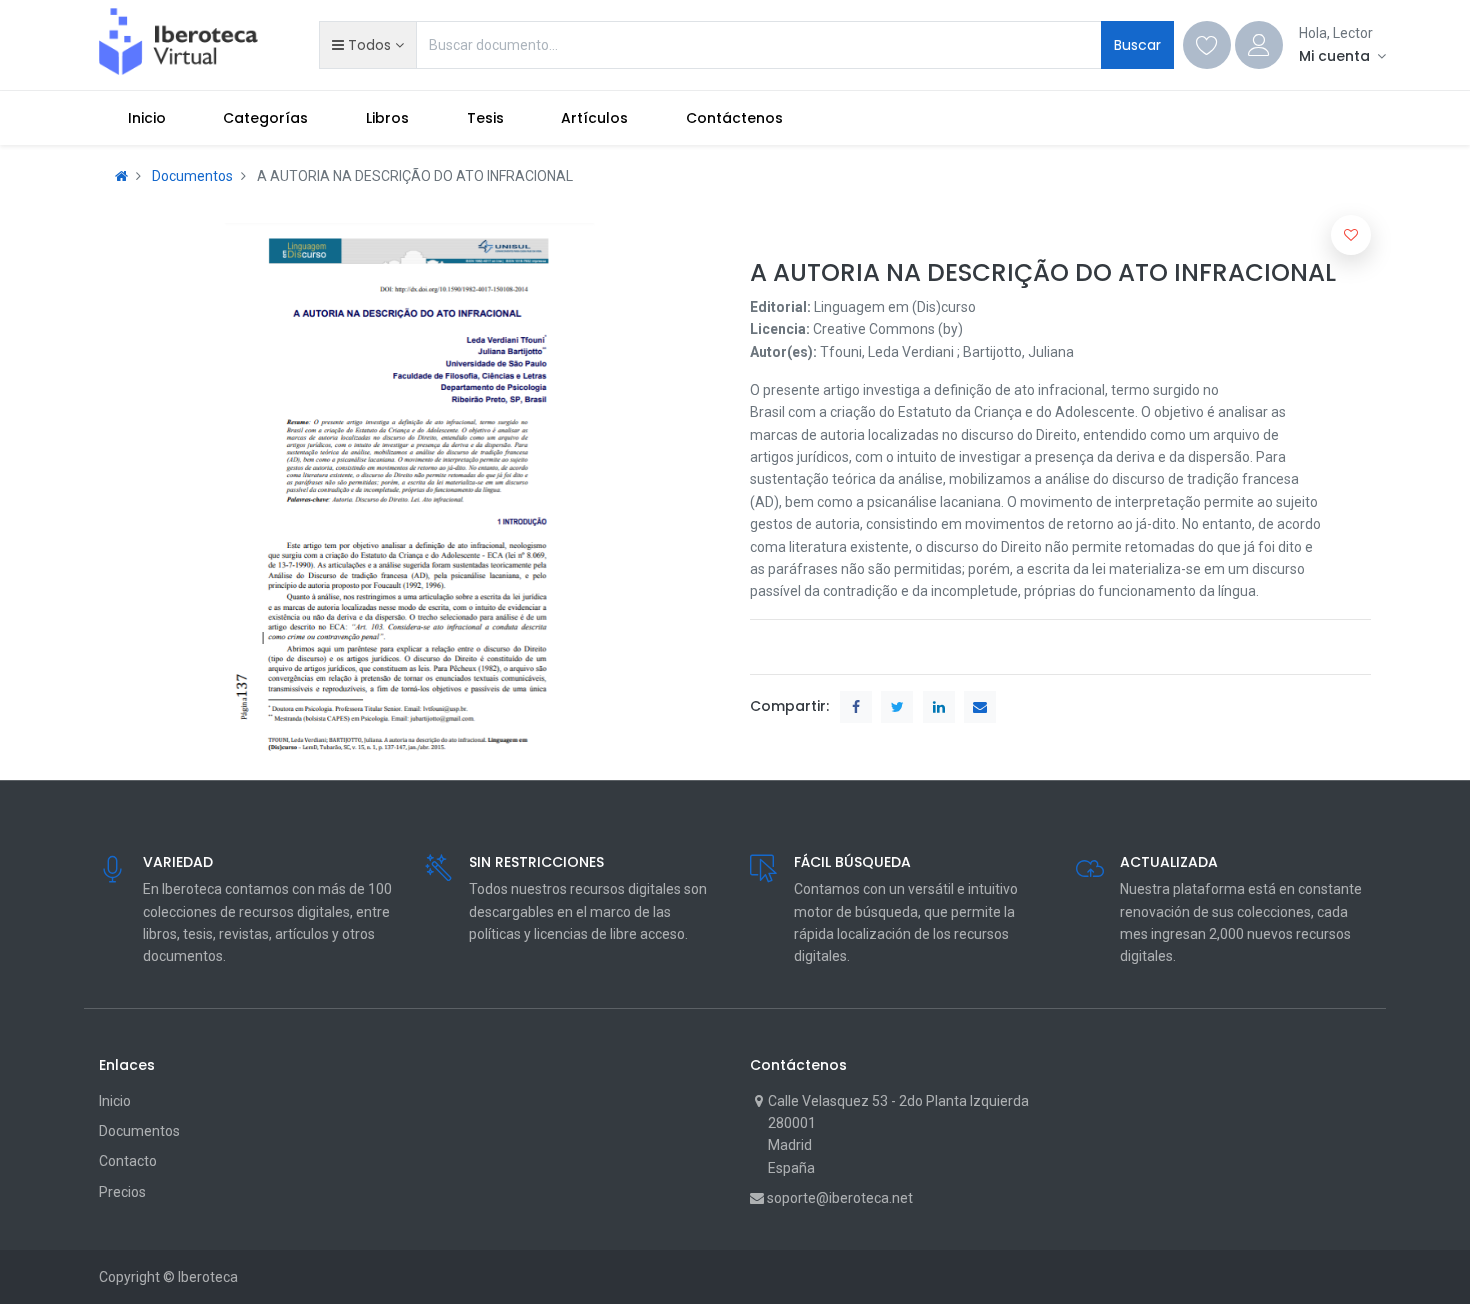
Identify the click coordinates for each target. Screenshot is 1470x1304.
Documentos (192, 176)
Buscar (1137, 45)
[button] (367, 45)
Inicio (115, 1101)
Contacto (128, 1161)
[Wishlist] (1207, 45)
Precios (122, 1192)
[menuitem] (147, 118)
